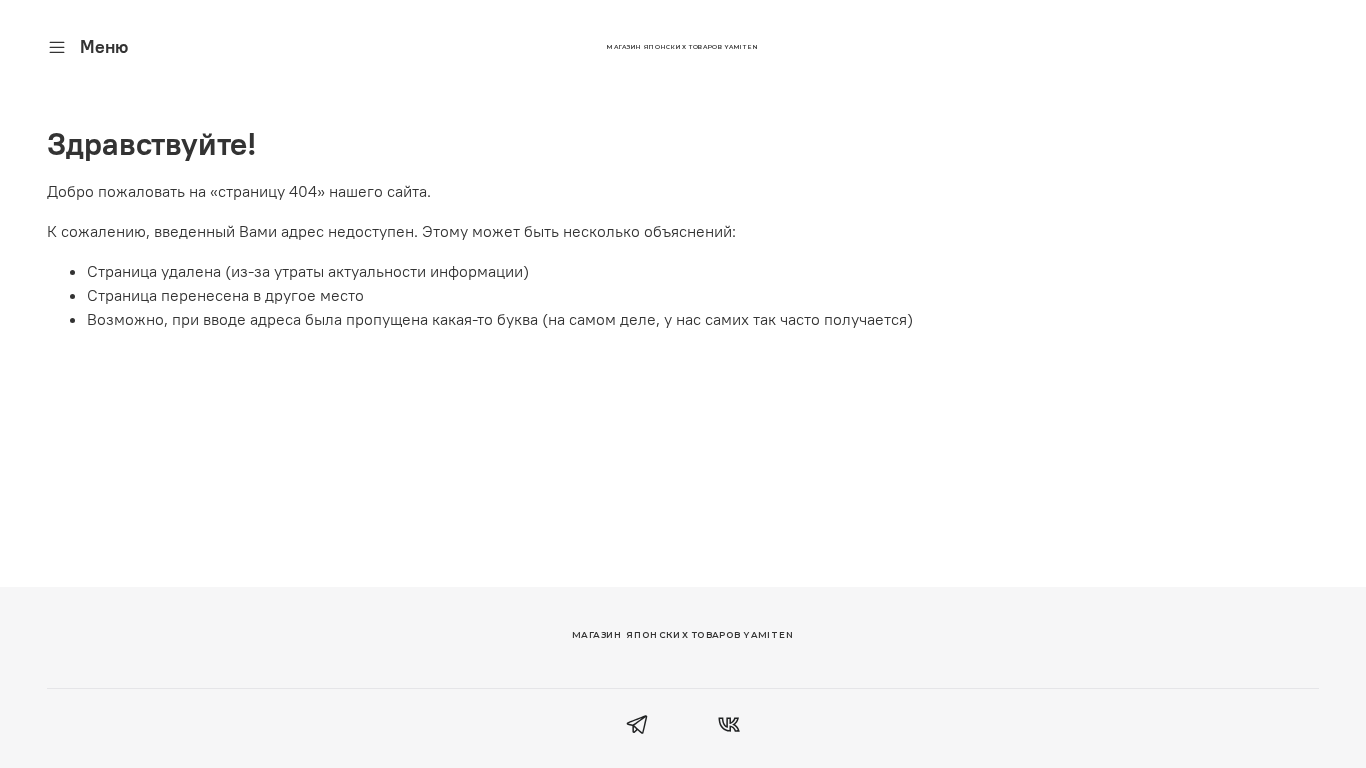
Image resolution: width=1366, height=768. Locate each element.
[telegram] (637, 727)
